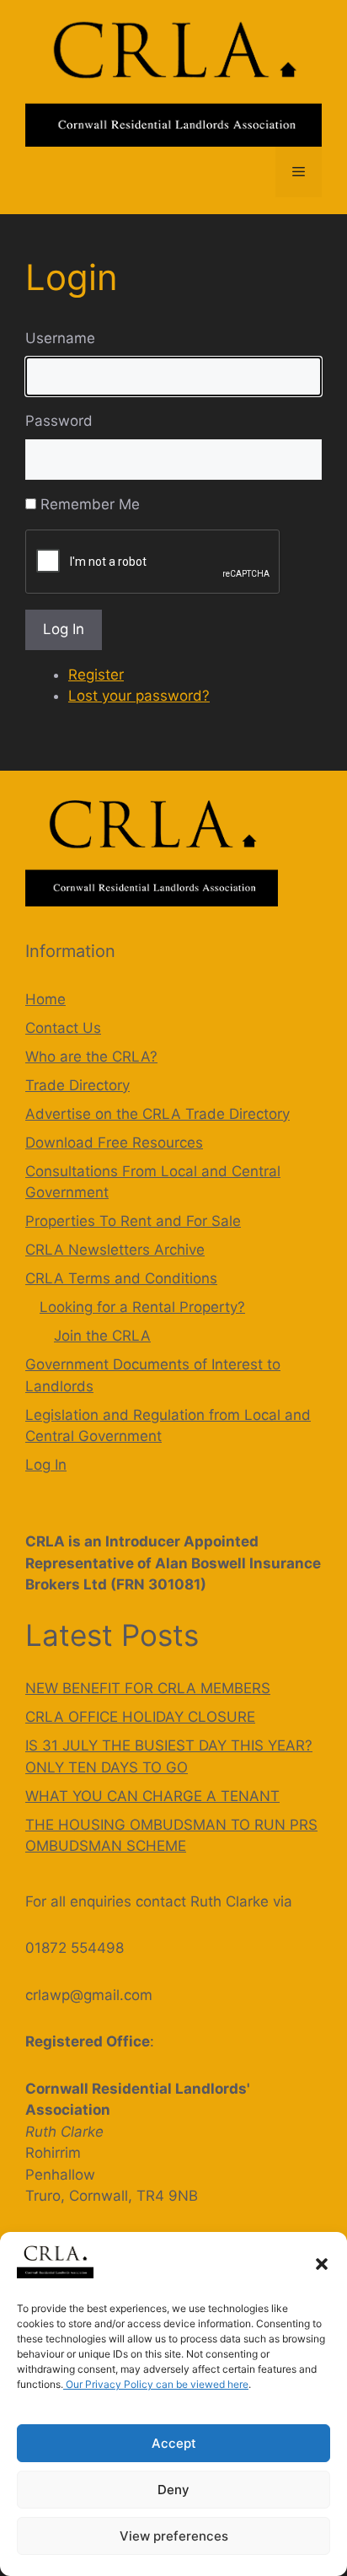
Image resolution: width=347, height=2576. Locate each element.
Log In (64, 629)
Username (60, 338)
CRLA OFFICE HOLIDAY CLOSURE (140, 1717)
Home (45, 999)
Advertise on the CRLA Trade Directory (157, 1114)
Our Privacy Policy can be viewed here (156, 2384)
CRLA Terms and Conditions (121, 1278)
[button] (322, 2264)
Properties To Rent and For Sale (133, 1221)
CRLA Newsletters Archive (115, 1250)
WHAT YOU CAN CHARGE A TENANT (152, 1796)
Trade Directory (77, 1085)
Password (59, 421)
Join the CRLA (102, 1336)
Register (96, 675)
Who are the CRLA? (91, 1057)
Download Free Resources (114, 1143)
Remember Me (90, 504)
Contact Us (63, 1028)
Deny (173, 2490)
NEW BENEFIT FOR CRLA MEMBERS (148, 1688)
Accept (174, 2443)
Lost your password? (139, 696)
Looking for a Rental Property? (142, 1307)
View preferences (174, 2536)
